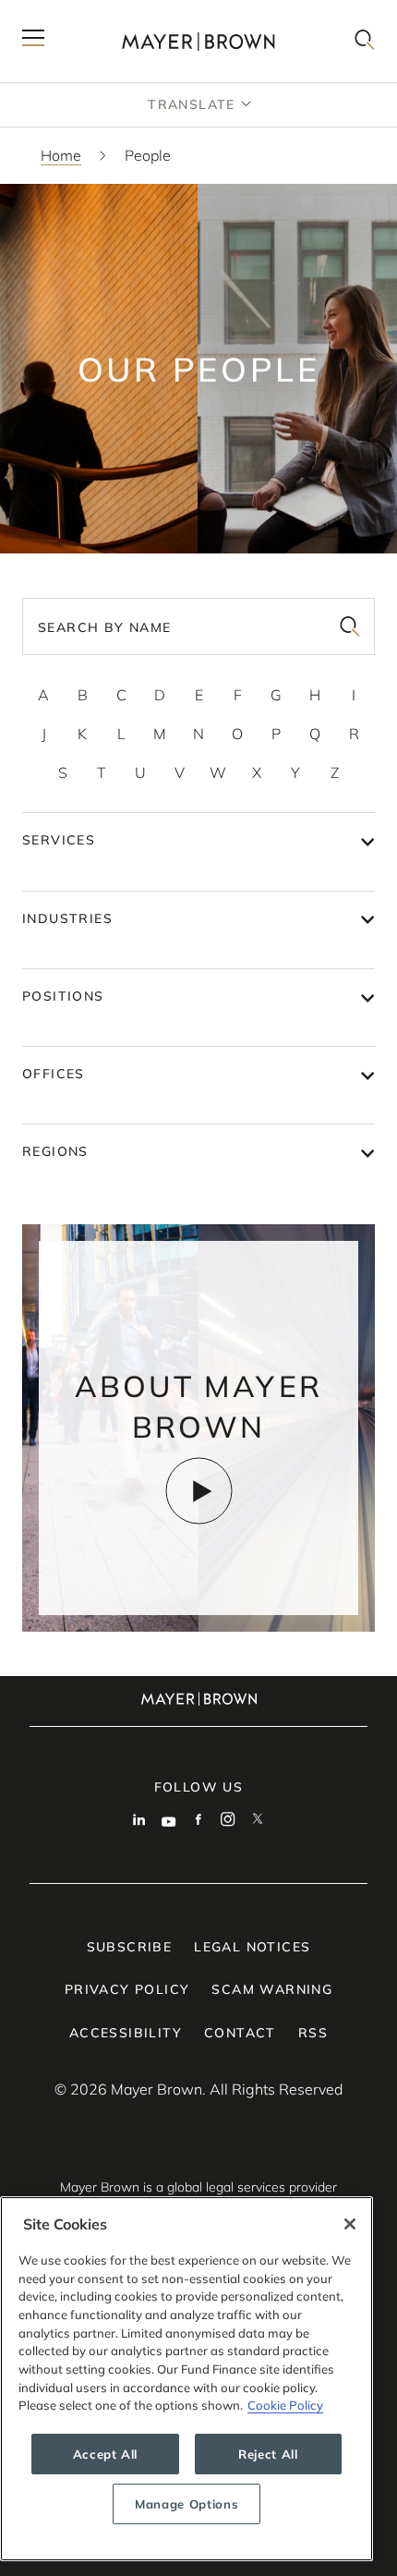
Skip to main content (90, 15)
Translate (192, 104)
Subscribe (130, 1947)
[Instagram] (228, 1821)
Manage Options (186, 2504)
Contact (240, 2033)
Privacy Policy (127, 1989)
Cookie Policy (285, 2405)
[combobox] (198, 626)
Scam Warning (272, 1989)
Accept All (106, 2454)
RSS (313, 2033)
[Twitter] (258, 1821)
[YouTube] (169, 1821)
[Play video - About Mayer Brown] (199, 1491)
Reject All (268, 2454)
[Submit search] (350, 626)
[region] (186, 2379)
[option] (43, 695)
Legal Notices (252, 1947)
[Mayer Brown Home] (198, 41)
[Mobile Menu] (33, 41)
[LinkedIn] (139, 1821)
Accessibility (126, 2033)
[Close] (350, 2224)
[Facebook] (198, 1821)
